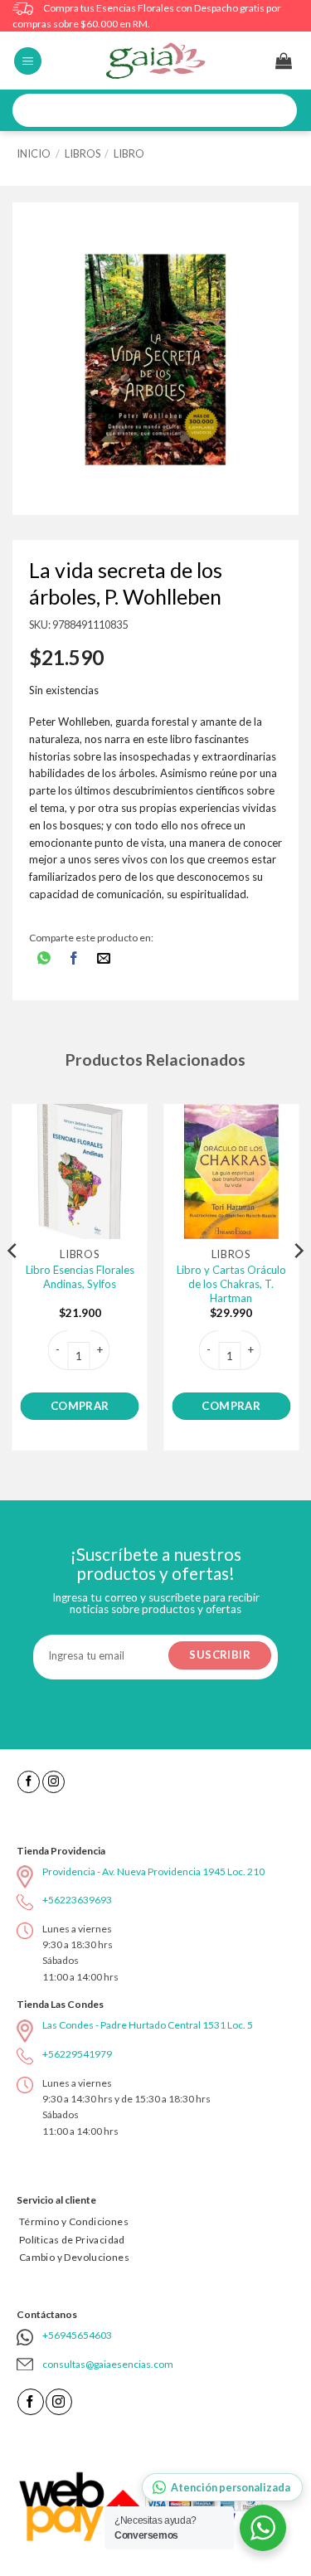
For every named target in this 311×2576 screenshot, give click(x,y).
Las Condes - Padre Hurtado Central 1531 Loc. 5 (148, 2025)
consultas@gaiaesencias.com (108, 2364)
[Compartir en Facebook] (74, 959)
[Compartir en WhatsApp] (44, 959)
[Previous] (13, 1284)
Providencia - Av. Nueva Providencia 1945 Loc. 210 (153, 1871)
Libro (129, 153)
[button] (28, 61)
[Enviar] (279, 111)
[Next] (298, 1284)
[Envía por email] (104, 959)
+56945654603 (77, 2335)
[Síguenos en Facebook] (29, 1782)
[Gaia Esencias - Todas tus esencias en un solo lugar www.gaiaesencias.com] (156, 61)
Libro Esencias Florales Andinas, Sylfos (80, 1277)
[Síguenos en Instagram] (53, 1782)
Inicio (34, 153)
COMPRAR (80, 1406)
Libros (83, 153)
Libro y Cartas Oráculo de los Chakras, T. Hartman (231, 1284)
